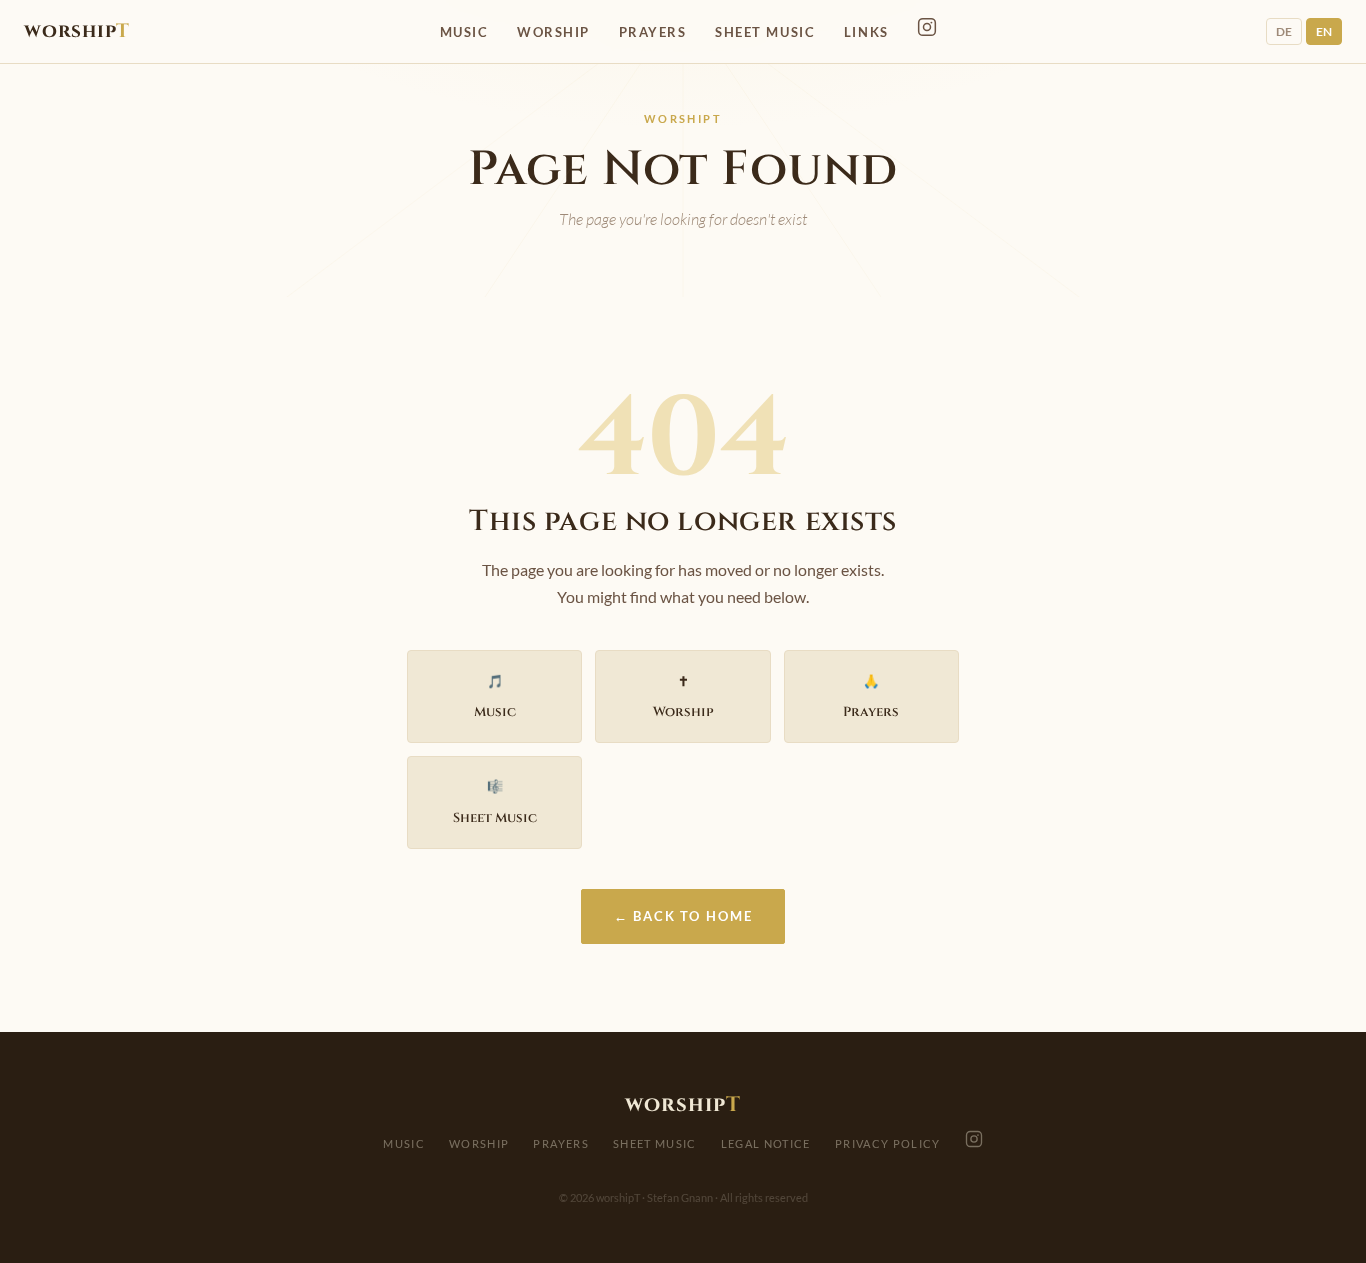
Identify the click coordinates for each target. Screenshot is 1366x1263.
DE (1284, 31)
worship (77, 31)
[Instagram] (927, 27)
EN (1324, 31)
